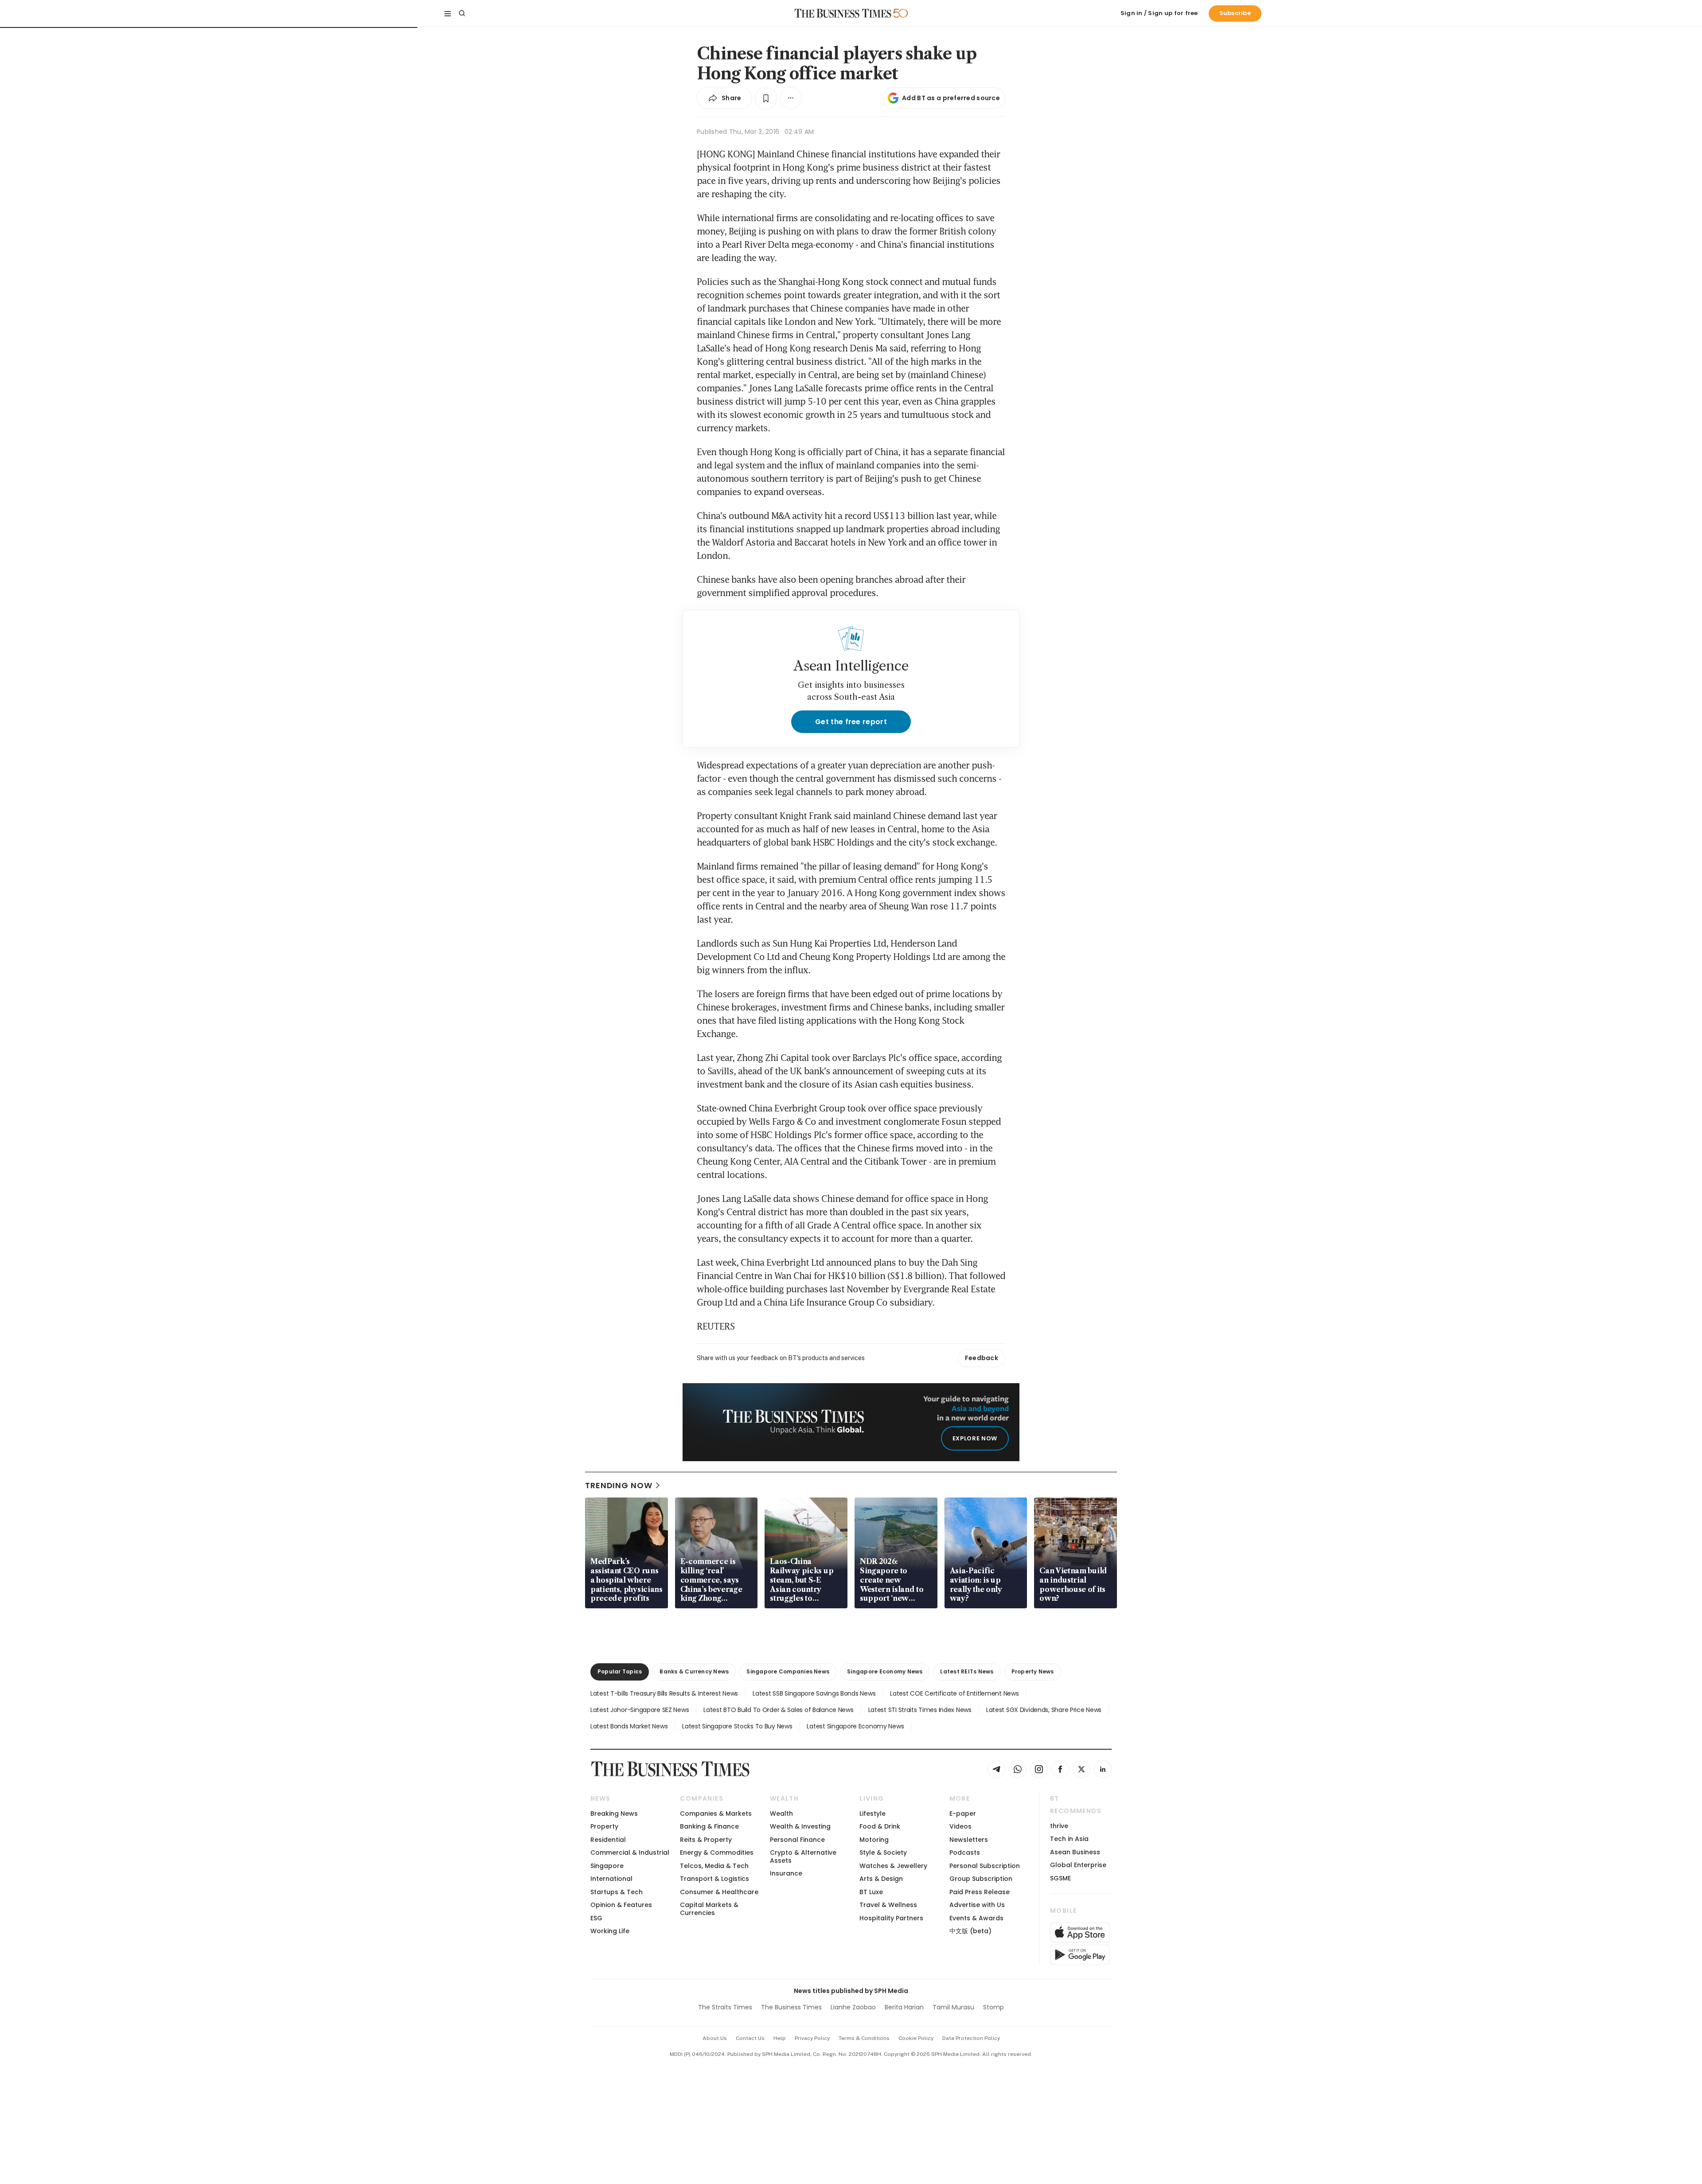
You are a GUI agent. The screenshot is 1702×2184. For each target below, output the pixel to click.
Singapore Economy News (885, 1671)
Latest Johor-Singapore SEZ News (640, 1710)
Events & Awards (976, 1918)
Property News (1033, 1671)
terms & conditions (864, 2038)
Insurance (786, 1873)
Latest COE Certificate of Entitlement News (954, 1693)
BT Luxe (871, 1892)
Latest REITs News (967, 1671)
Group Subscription (981, 1879)
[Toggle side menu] (448, 13)
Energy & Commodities (717, 1852)
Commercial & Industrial (630, 1852)
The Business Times (791, 2007)
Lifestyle (872, 1813)
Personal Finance (797, 1840)
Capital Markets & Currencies (709, 1909)
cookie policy (916, 2038)
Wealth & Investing (800, 1826)
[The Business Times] (843, 13)
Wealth (781, 1813)
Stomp (993, 2007)
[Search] (462, 13)
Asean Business (1075, 1852)
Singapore (607, 1866)
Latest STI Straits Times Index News (920, 1710)
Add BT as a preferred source (951, 98)
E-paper (963, 1813)
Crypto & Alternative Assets (803, 1856)
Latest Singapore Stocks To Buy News (737, 1726)
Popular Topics (620, 1671)
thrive (1059, 1826)
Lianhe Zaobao (853, 2007)
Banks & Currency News (694, 1671)
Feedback (982, 1358)
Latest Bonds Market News (629, 1726)
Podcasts (965, 1852)
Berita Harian (904, 2007)
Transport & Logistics (714, 1879)
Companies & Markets (716, 1813)
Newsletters (969, 1840)
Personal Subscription (985, 1866)
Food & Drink (880, 1826)
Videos (960, 1826)
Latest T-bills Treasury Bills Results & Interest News (664, 1693)
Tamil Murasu (953, 2007)
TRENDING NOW (619, 1485)
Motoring (874, 1840)
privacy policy (812, 2038)
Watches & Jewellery (893, 1866)
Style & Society (883, 1852)
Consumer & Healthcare (719, 1892)
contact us (750, 2038)
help (780, 2038)
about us (715, 2038)
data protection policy (971, 2038)
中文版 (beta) (970, 1931)
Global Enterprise (1078, 1865)
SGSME (1060, 1878)
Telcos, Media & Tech (714, 1866)
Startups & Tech (617, 1892)
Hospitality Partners (891, 1918)
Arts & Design (881, 1879)
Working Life (610, 1931)
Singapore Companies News (788, 1671)
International (611, 1879)
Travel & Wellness (888, 1905)
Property (604, 1826)
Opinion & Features (621, 1905)
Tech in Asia (1069, 1839)
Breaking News (614, 1813)
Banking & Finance (709, 1826)
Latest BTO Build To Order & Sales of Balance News (778, 1710)
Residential (608, 1840)
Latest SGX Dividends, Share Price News (1044, 1710)
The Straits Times (725, 2007)
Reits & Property (706, 1840)
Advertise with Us (977, 1905)
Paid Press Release (980, 1892)
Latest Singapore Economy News (855, 1726)
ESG (596, 1918)
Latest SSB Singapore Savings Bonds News (814, 1693)
